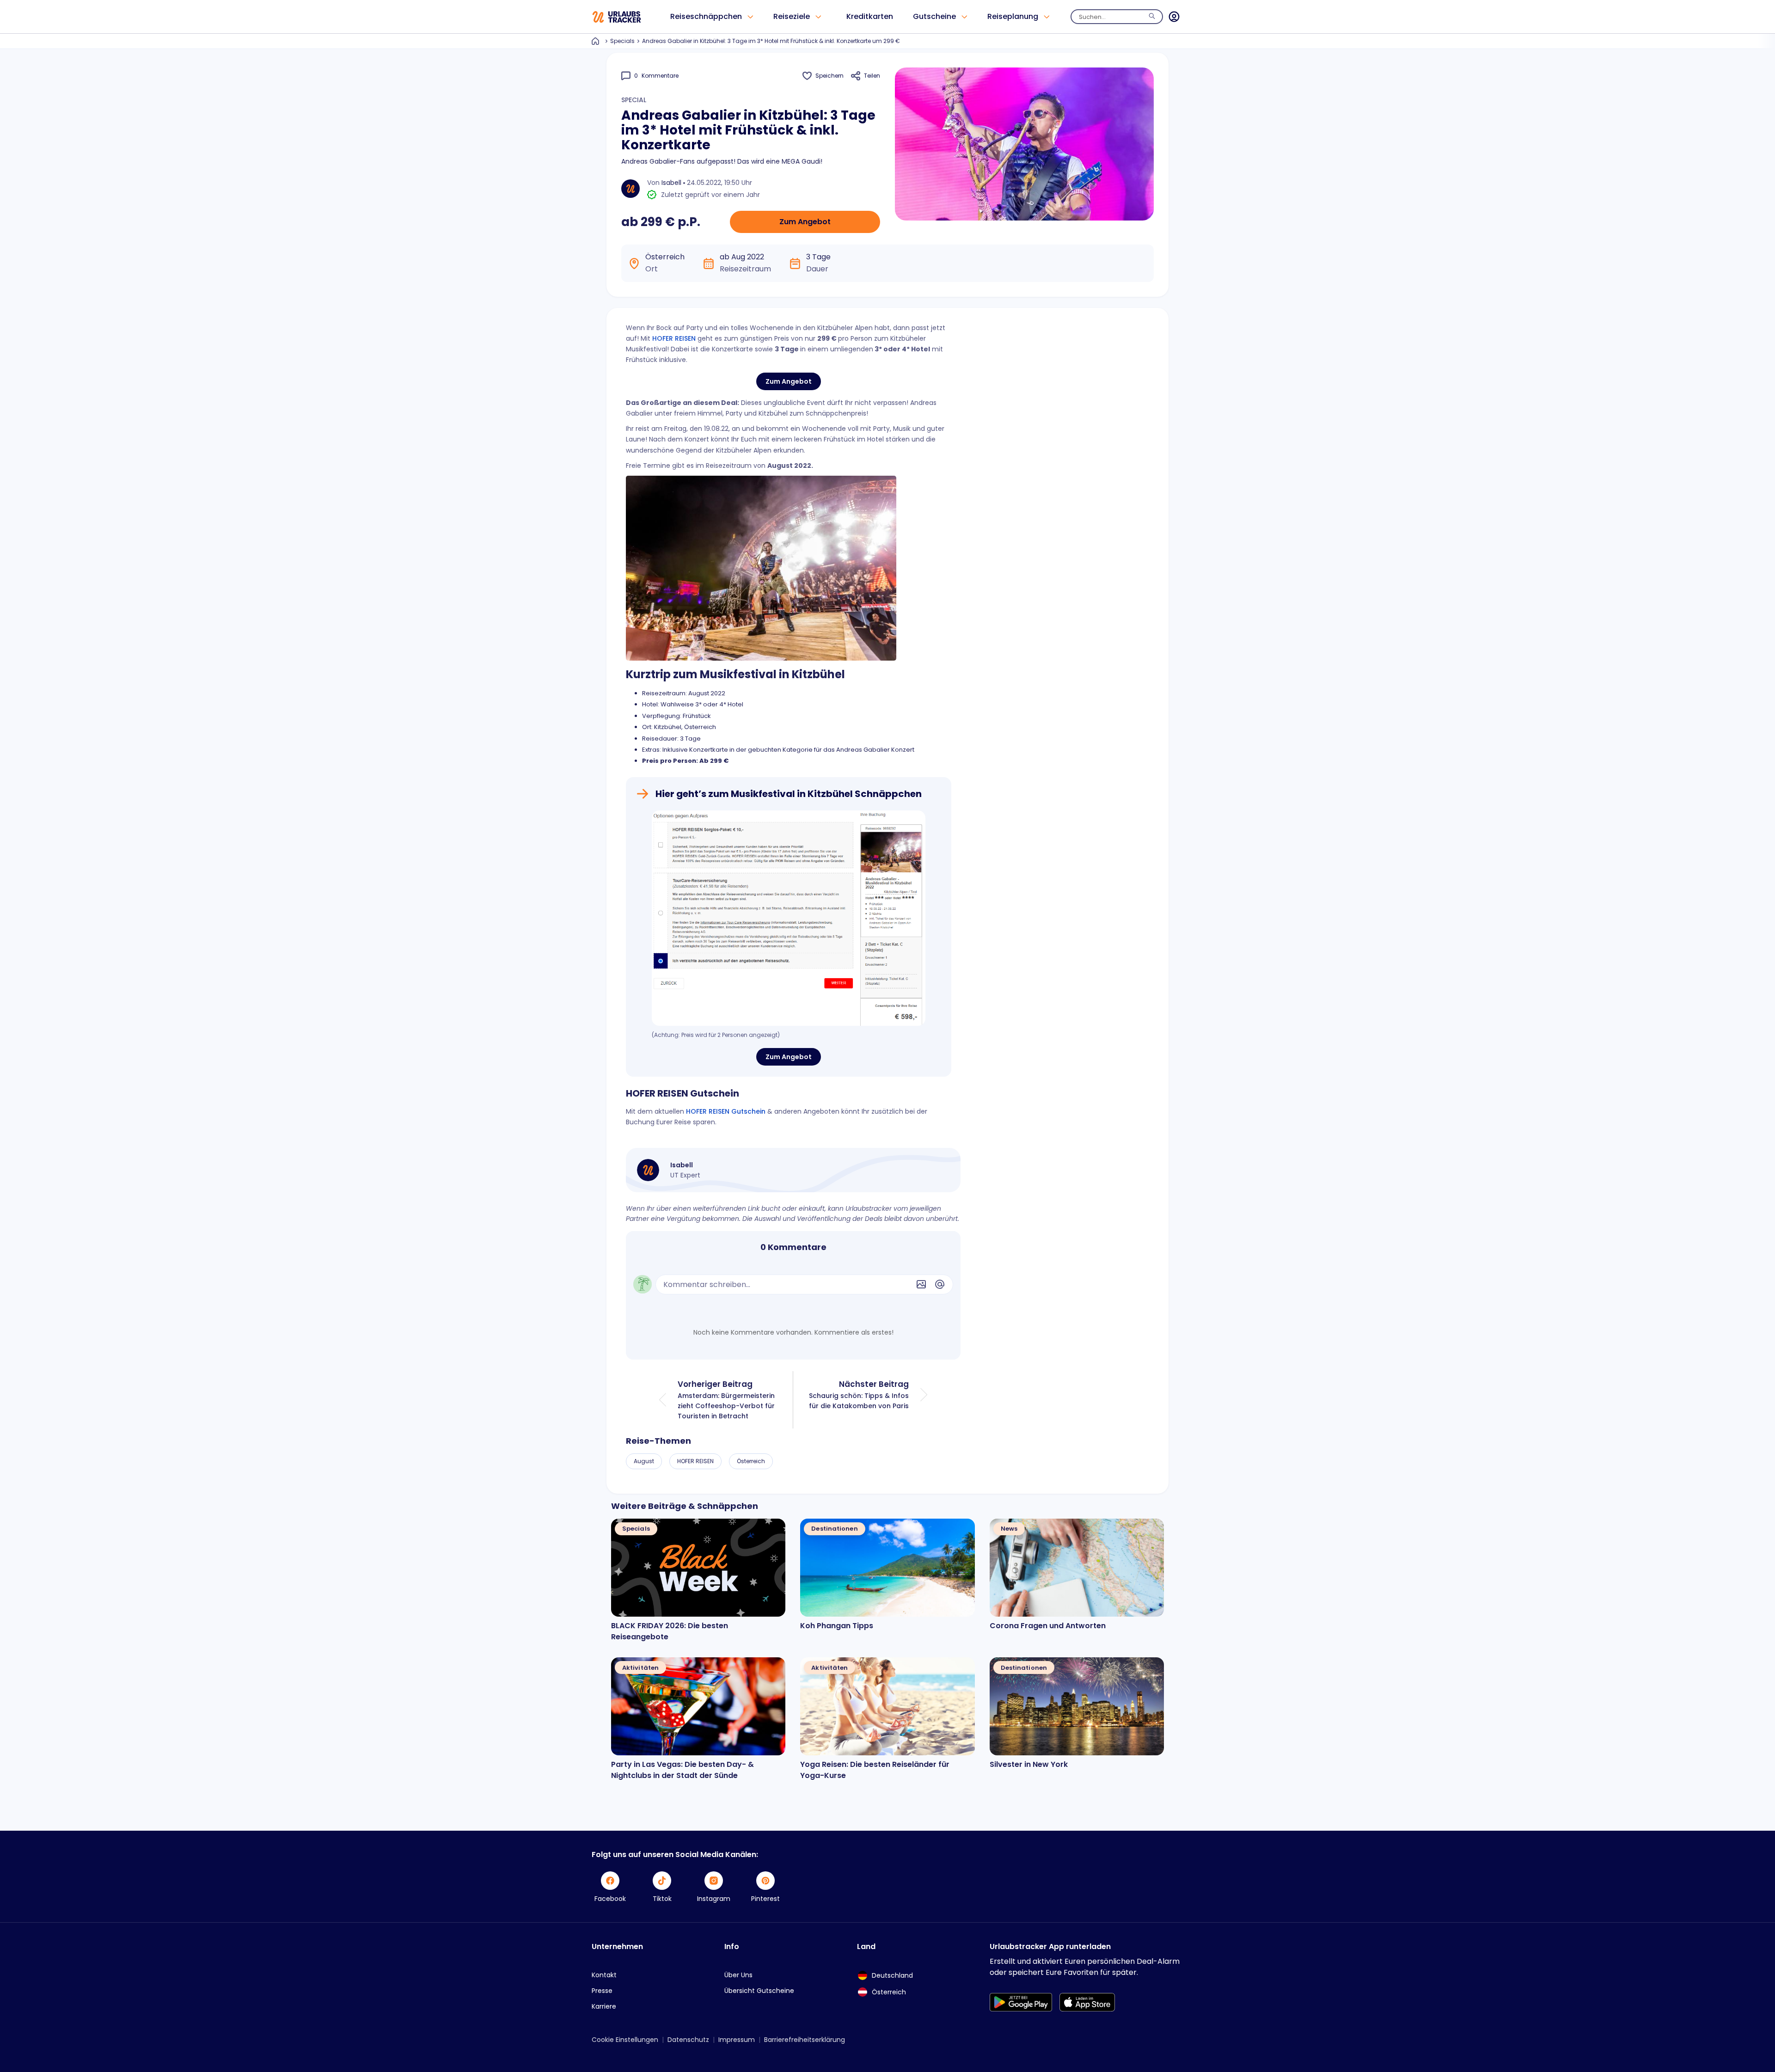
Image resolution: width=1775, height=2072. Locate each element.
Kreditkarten (870, 16)
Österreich (751, 1461)
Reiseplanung (1013, 16)
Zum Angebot (805, 222)
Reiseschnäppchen (706, 16)
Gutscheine (934, 16)
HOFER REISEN (674, 338)
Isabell (671, 183)
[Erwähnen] (940, 1284)
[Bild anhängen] (921, 1284)
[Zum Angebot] (789, 918)
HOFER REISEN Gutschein (726, 1111)
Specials (622, 41)
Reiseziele (792, 16)
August (644, 1461)
